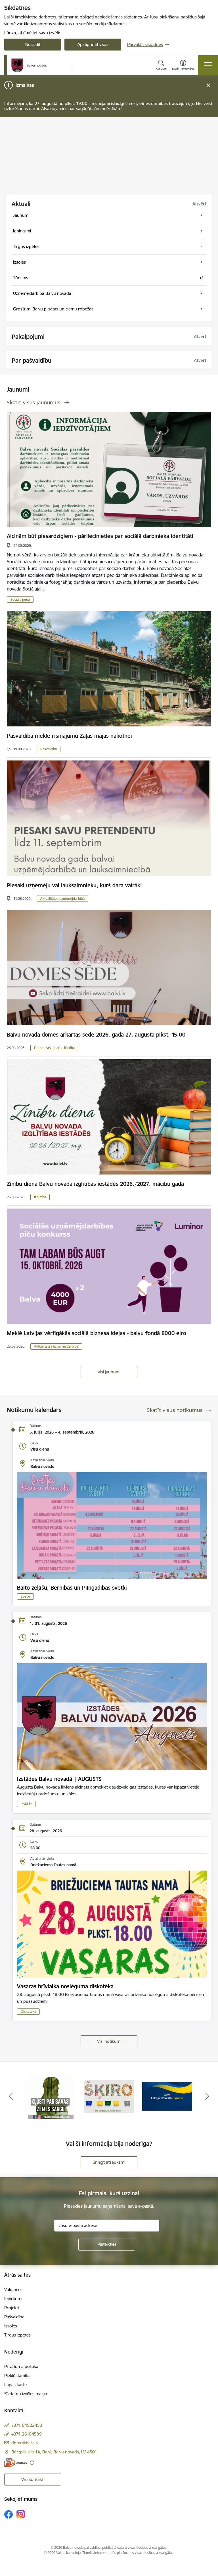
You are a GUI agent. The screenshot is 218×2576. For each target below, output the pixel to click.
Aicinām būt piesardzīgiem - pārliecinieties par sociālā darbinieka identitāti (100, 536)
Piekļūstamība (17, 2376)
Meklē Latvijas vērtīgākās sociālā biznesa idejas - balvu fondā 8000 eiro (97, 1333)
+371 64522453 (27, 2425)
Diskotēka (28, 2011)
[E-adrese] (16, 2463)
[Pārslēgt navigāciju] (208, 65)
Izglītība (40, 1197)
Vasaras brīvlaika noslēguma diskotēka (65, 1986)
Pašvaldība (49, 749)
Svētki (25, 1596)
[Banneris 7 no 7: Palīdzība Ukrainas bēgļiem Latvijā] (109, 2096)
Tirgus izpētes (17, 2335)
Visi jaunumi (109, 1372)
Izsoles (11, 2326)
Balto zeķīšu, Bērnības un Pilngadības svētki (72, 1588)
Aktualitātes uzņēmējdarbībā (62, 899)
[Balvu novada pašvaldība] (29, 65)
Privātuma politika (21, 2366)
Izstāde (26, 1804)
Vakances (13, 2290)
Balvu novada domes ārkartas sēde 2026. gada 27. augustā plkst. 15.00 (96, 1035)
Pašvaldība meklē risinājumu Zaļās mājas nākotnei (69, 736)
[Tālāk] (207, 2096)
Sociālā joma (20, 599)
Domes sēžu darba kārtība (54, 1048)
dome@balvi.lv (25, 2443)
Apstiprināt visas (93, 44)
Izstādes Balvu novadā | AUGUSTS (59, 1779)
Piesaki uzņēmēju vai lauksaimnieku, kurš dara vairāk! (74, 885)
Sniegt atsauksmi (109, 2162)
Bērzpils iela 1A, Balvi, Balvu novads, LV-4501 (54, 2452)
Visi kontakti (33, 2479)
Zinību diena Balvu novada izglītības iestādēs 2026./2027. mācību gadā (95, 1184)
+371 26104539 (27, 2434)
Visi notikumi (109, 2041)
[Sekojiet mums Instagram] (21, 2514)
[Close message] (208, 85)
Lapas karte (15, 2385)
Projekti (11, 2308)
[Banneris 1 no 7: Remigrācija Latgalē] (167, 2096)
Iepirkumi (13, 2299)
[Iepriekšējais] (11, 2096)
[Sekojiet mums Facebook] (9, 2514)
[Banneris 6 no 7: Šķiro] (51, 2096)
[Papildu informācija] (32, 2463)
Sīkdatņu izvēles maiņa (26, 2394)
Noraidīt (33, 44)
